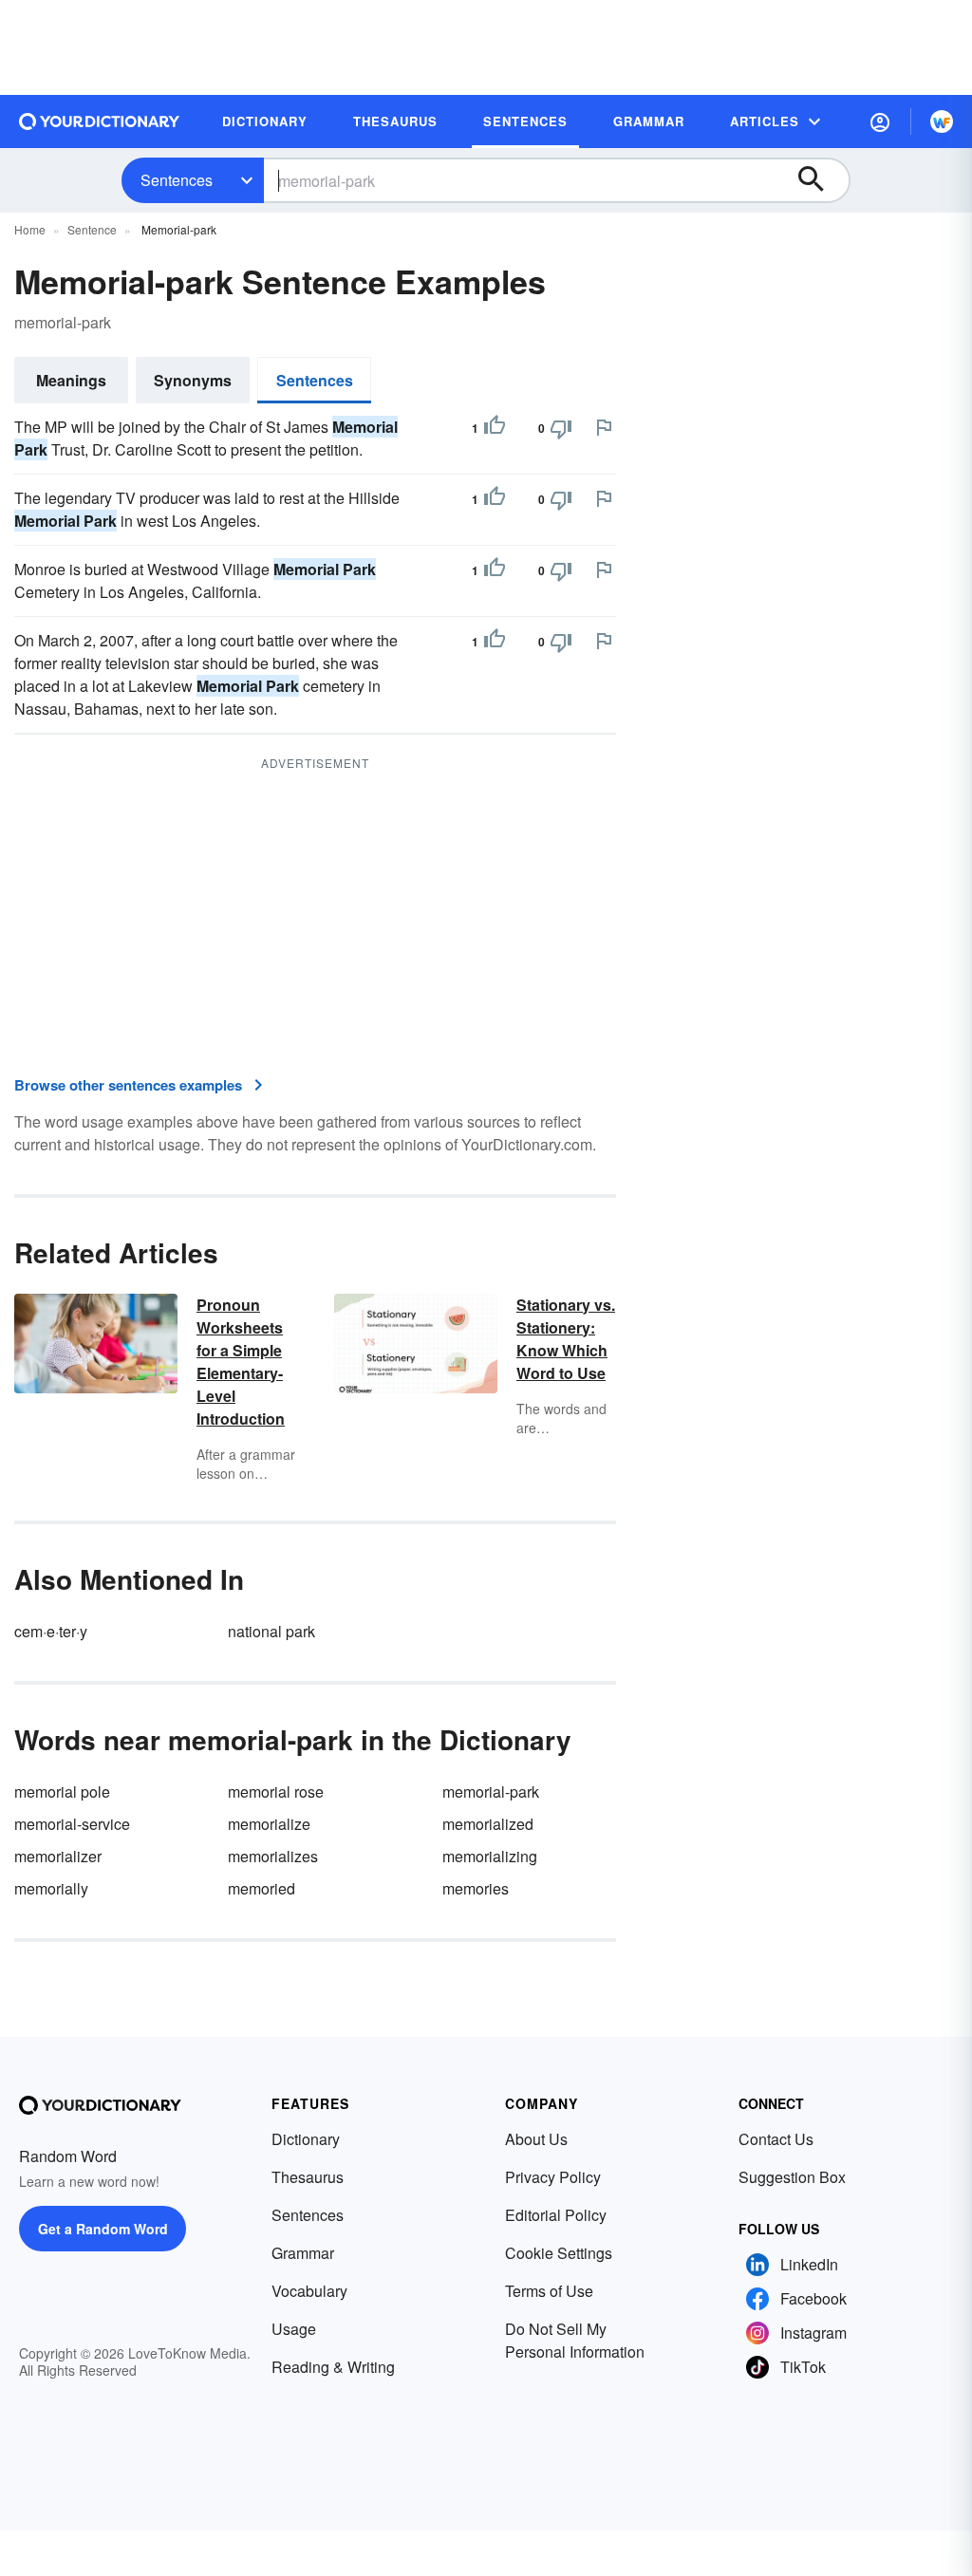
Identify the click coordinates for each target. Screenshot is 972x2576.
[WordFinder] (942, 121)
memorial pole (62, 1792)
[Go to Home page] (100, 121)
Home (30, 229)
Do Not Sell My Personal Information (575, 2340)
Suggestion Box (792, 2177)
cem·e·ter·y (51, 1631)
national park (271, 1631)
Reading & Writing (333, 2367)
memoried (262, 1888)
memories (476, 1888)
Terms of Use (549, 2291)
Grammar (303, 2253)
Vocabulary (309, 2291)
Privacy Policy (553, 2177)
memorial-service (72, 1824)
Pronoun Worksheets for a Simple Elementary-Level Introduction (241, 1362)
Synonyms (193, 380)
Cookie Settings (559, 2253)
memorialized (488, 1824)
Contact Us (776, 2139)
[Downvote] (561, 428)
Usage (294, 2329)
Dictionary (306, 2139)
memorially (51, 1888)
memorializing (490, 1856)
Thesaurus (308, 2177)
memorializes (273, 1856)
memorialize (269, 1824)
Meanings (71, 380)
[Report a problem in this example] (604, 427)
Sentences (177, 180)
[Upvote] (495, 428)
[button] (880, 121)
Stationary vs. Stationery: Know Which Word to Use (566, 1339)
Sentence (92, 229)
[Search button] (820, 180)
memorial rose (276, 1792)
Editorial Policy (556, 2215)
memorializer (58, 1856)
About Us (536, 2139)
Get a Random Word (103, 2229)
